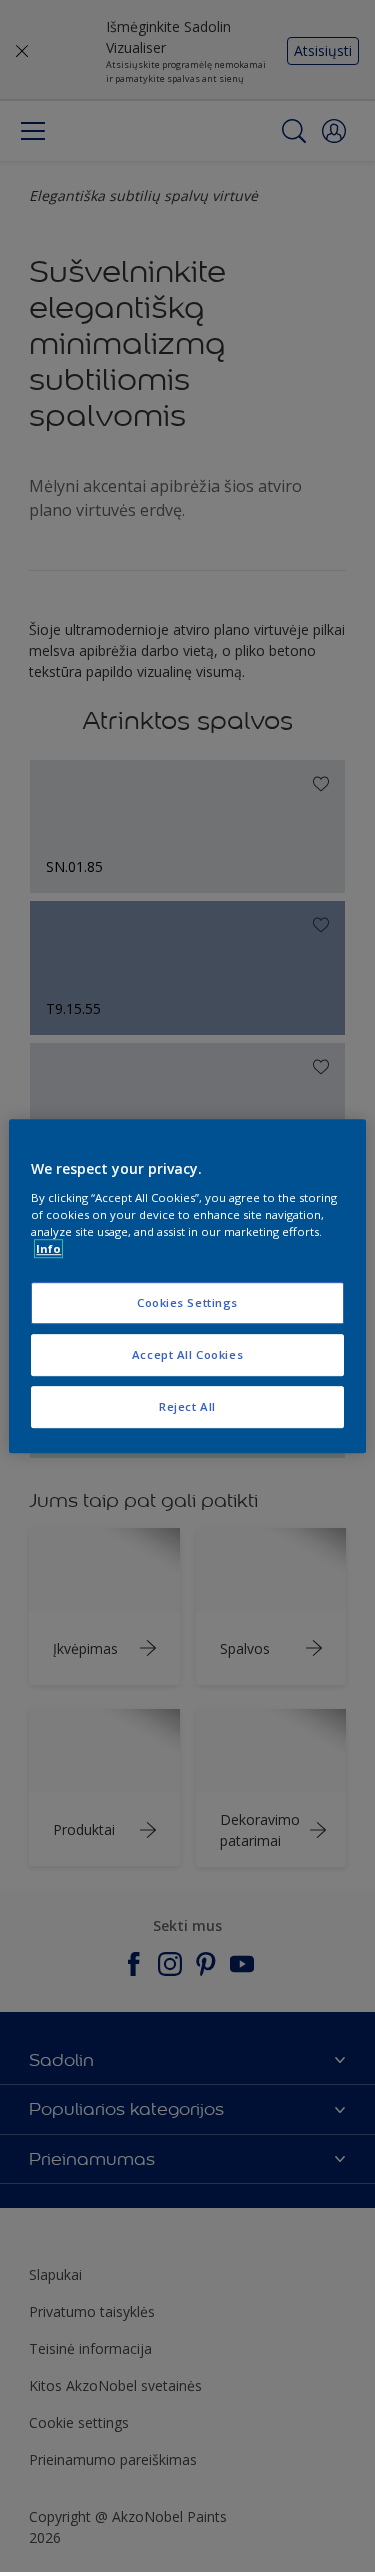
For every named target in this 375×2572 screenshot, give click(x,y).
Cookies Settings (187, 1302)
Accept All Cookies (187, 1354)
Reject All (187, 1406)
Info (48, 1248)
